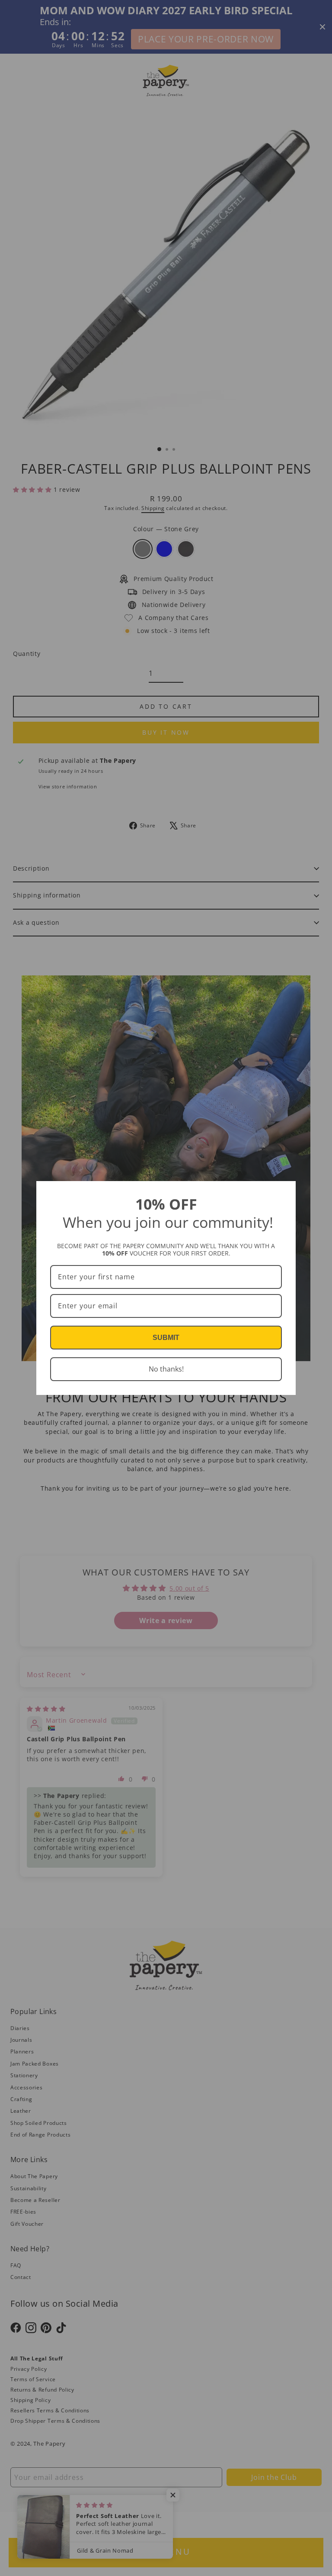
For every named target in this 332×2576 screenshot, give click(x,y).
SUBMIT (166, 1338)
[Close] (285, 1191)
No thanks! (166, 1369)
